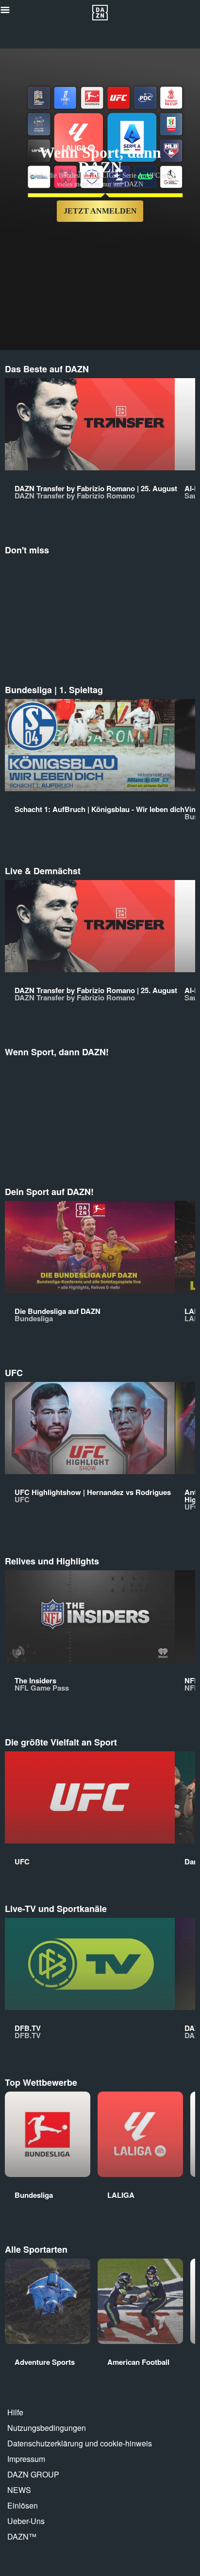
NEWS (19, 2490)
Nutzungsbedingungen (47, 2428)
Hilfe (15, 2412)
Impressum (26, 2459)
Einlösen (23, 2505)
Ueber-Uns (26, 2521)
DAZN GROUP (33, 2474)
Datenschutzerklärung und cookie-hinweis (80, 2443)
